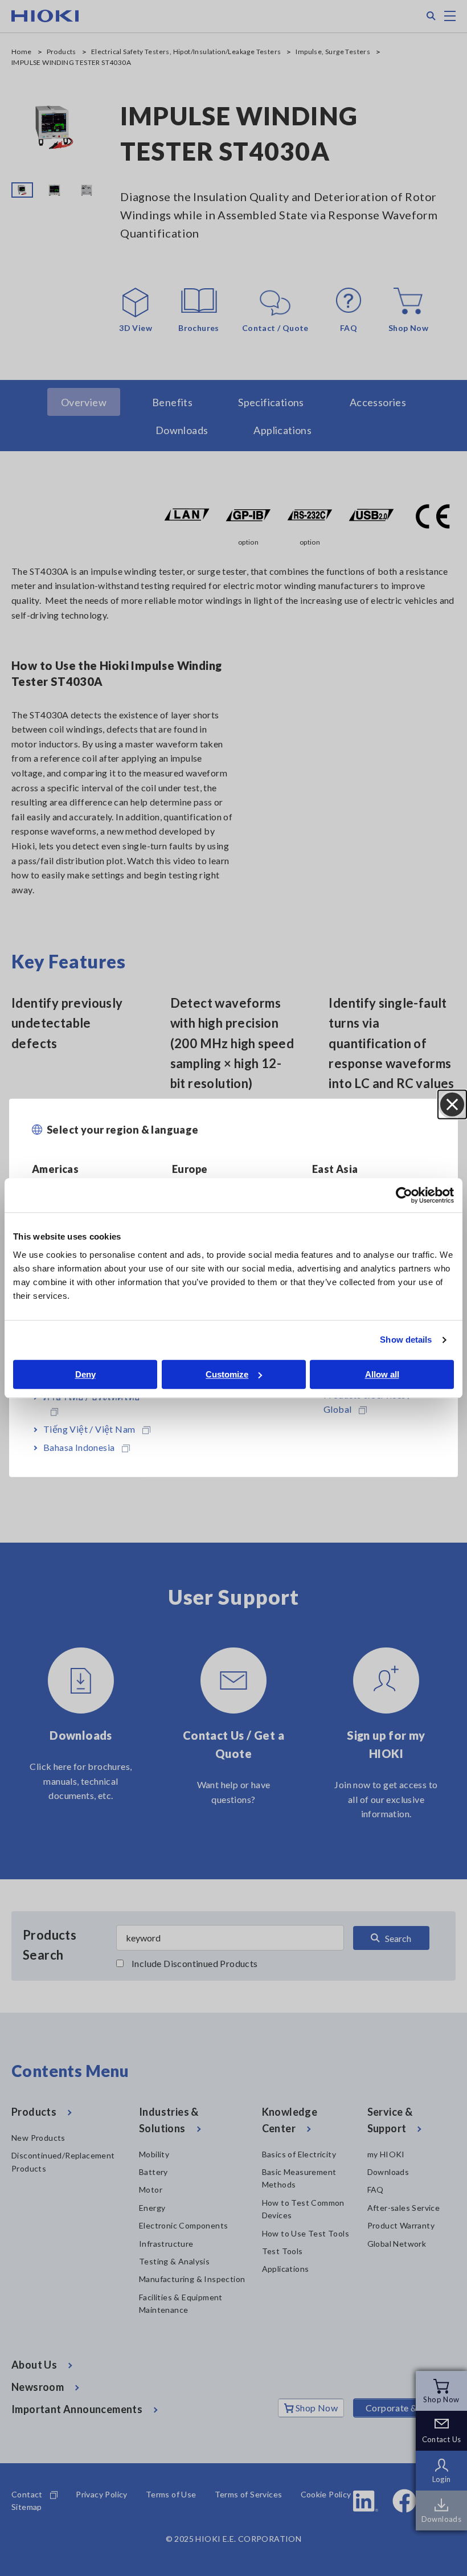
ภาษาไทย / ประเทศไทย (92, 1397)
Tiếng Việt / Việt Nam (89, 1429)
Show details (406, 1340)
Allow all (382, 1374)
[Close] (452, 1105)
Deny (85, 1374)
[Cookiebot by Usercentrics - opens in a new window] (404, 1195)
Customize (227, 1374)
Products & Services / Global (367, 1402)
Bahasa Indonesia (79, 1447)
